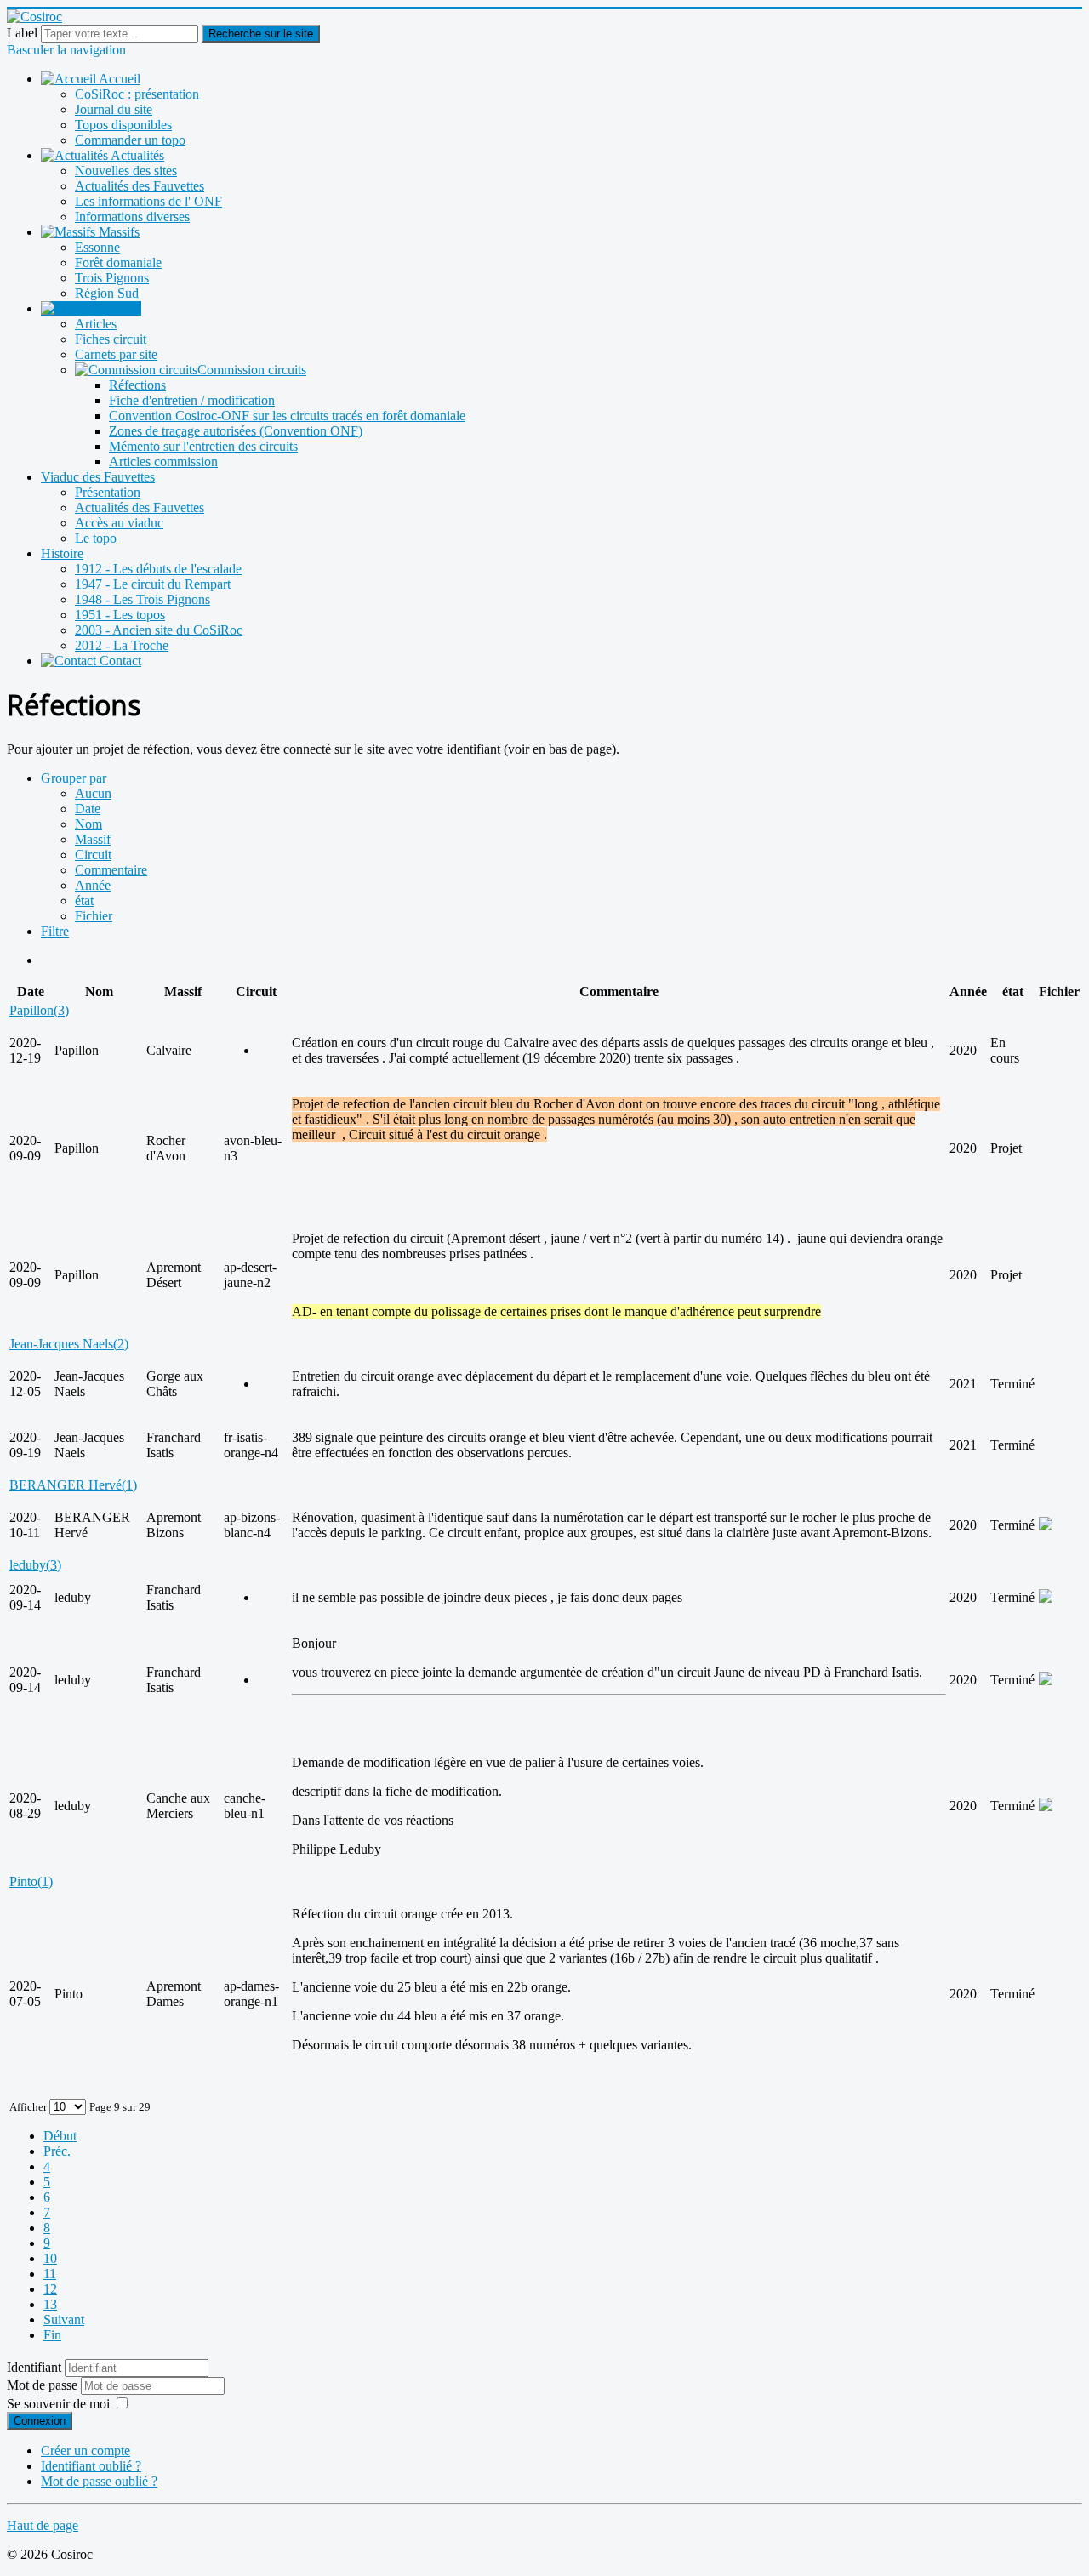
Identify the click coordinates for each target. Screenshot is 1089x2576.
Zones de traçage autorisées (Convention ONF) (236, 431)
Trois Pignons (112, 278)
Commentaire (111, 870)
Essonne (97, 247)
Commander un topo (130, 140)
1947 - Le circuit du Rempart (153, 584)
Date (88, 809)
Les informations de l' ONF (148, 201)
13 (50, 2304)
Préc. (57, 2151)
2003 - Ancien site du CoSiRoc (159, 630)
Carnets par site (116, 354)
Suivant (64, 2320)
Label (22, 33)
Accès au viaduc (119, 523)
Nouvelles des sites (126, 171)
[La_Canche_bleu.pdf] (1046, 1807)
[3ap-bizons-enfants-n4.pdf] (1046, 1526)
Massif (93, 839)
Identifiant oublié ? (91, 2466)
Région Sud (107, 293)
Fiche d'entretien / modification (192, 400)
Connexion (40, 2421)
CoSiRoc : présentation (137, 94)
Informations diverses (132, 217)
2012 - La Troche (122, 645)
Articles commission (163, 462)
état (84, 900)
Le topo (96, 538)
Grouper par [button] (74, 778)
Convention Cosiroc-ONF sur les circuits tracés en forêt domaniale (287, 416)
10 (50, 2258)
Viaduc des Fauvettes (98, 477)
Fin (52, 2335)
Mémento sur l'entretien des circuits (203, 446)
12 (50, 2289)
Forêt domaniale (118, 262)
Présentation (108, 492)
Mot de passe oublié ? (99, 2481)
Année (93, 885)
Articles (96, 324)
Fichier (94, 916)
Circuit (93, 855)
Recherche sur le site (261, 34)
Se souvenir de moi (58, 2404)
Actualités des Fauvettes (140, 186)
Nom (88, 824)
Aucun (93, 793)
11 (50, 2274)
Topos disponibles (123, 125)
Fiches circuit (111, 339)
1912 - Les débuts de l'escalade (158, 569)
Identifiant (34, 2367)
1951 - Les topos (120, 615)
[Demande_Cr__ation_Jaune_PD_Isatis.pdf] (1046, 1598)
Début (60, 2136)
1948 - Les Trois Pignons (143, 599)
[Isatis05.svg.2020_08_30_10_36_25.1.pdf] (1046, 1681)
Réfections (137, 385)
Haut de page (43, 2525)
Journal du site (114, 109)
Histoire (62, 553)
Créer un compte (86, 2451)
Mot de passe (44, 2385)
